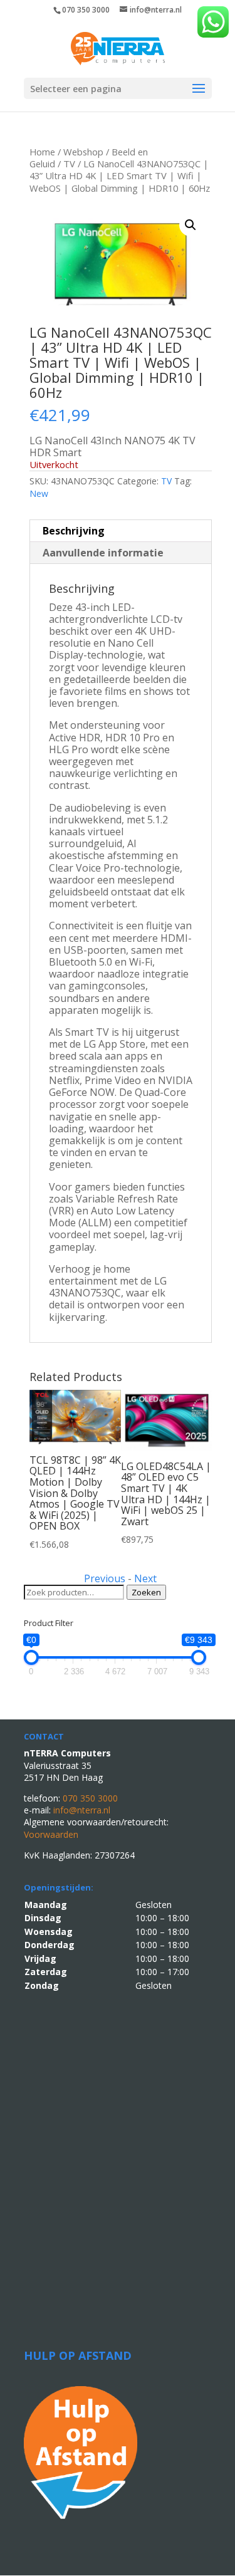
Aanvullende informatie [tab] (103, 553)
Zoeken (146, 1592)
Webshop (83, 152)
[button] (191, 225)
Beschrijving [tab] (74, 531)
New (39, 493)
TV (69, 164)
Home (42, 152)
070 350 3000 (86, 10)
